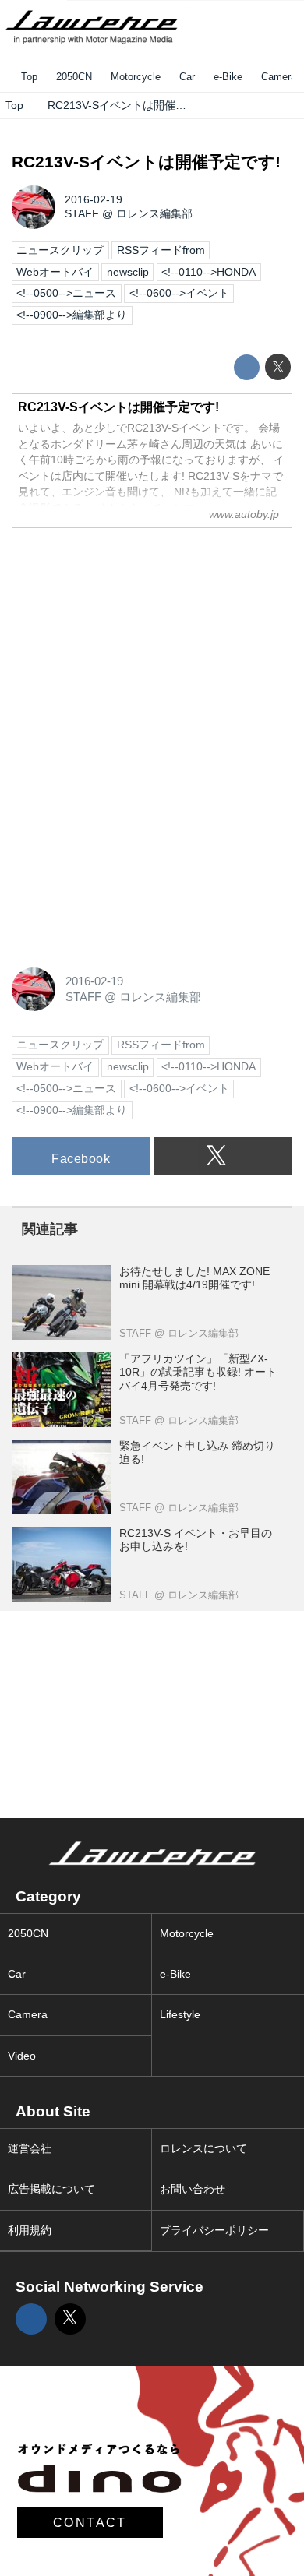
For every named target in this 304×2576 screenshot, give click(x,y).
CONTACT (90, 2522)
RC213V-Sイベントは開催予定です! (146, 162)
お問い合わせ (193, 2189)
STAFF (82, 214)
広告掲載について (51, 2189)
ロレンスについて (203, 2149)
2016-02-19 (94, 200)
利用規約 (30, 2231)
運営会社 (30, 2149)
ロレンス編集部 (154, 214)
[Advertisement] (129, 639)
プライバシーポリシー (214, 2231)
